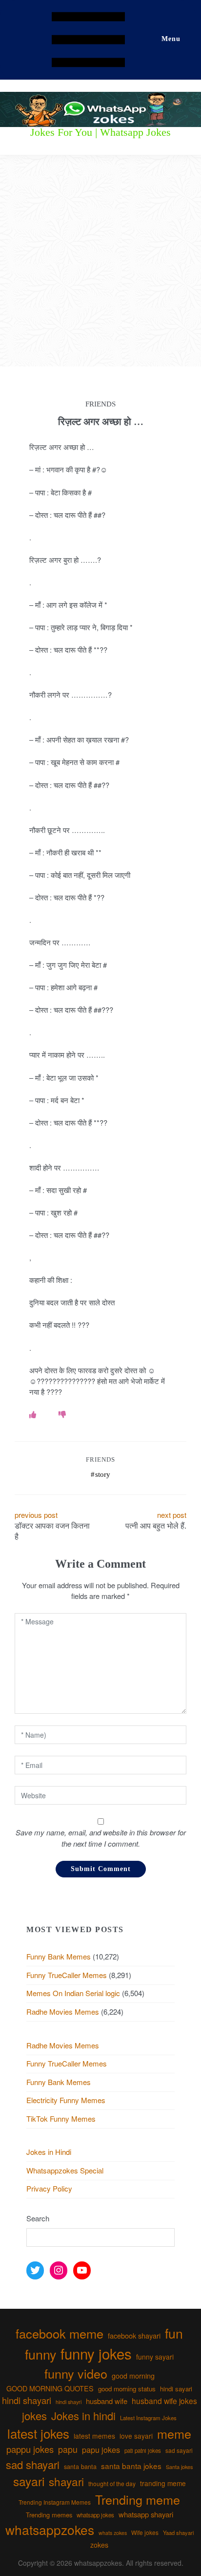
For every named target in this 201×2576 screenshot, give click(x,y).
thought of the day (112, 2483)
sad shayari (33, 2464)
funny (40, 2354)
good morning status (127, 2389)
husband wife (107, 2401)
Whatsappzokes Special (65, 2170)
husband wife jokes (164, 2401)
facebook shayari (134, 2335)
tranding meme (163, 2483)
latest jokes (38, 2433)
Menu (171, 39)
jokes (34, 2416)
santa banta (80, 2467)
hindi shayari (27, 2400)
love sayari (136, 2436)
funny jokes (96, 2353)
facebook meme (60, 2333)
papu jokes (101, 2449)
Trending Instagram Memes (55, 2502)
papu (68, 2449)
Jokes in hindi (83, 2416)
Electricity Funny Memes (66, 2100)
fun (174, 2333)
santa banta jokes (131, 2466)
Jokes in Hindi (49, 2152)
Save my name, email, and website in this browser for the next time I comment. (101, 1838)
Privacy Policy (49, 2188)
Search (38, 2218)
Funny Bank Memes (59, 1956)
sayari (29, 2481)
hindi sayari (176, 2389)
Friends (100, 1459)
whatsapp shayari (146, 2514)
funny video (76, 2373)
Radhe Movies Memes (63, 2012)
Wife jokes (145, 2532)
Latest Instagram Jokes (148, 2418)
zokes (99, 2545)
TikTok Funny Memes (61, 2118)
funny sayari (155, 2357)
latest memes (94, 2436)
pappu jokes (30, 2449)
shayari (66, 2481)
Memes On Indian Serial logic (73, 1993)
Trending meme (138, 2499)
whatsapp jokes (95, 2515)
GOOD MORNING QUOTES (50, 2388)
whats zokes (113, 2533)
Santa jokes (179, 2467)
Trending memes (49, 2515)
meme (174, 2433)
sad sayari (179, 2450)
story (103, 1474)
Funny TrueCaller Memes (67, 1975)
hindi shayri (69, 2402)
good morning (133, 2376)
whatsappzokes (50, 2529)
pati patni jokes (143, 2450)
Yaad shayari (178, 2533)
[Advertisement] (100, 261)
